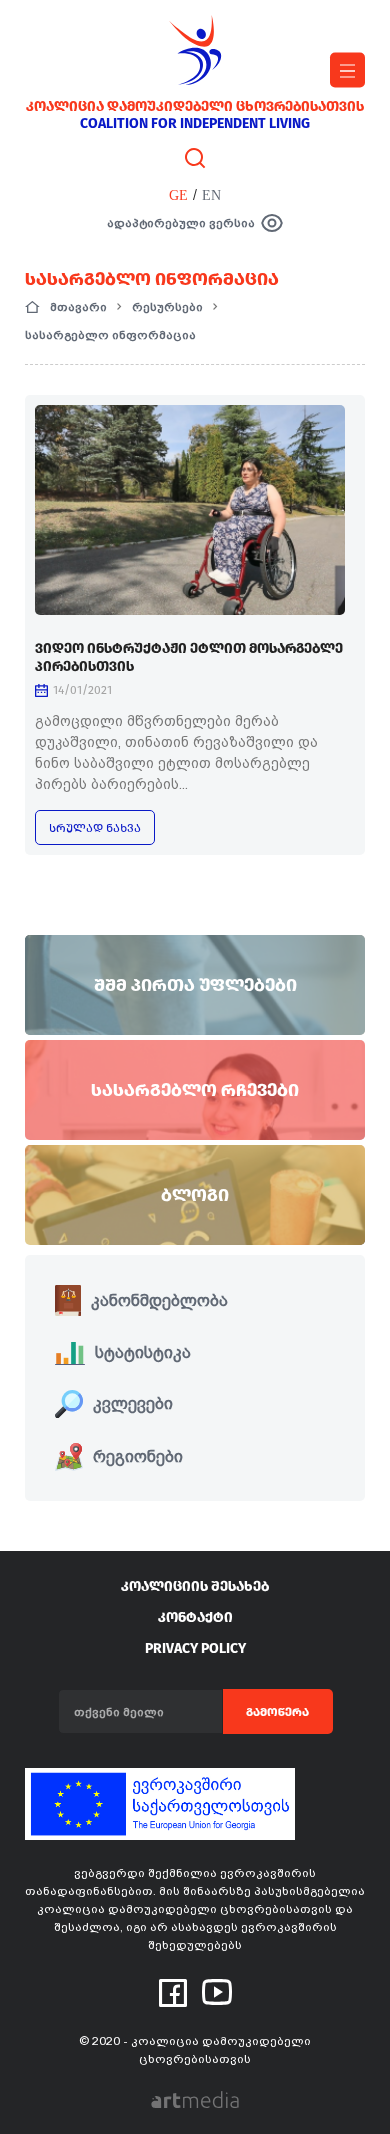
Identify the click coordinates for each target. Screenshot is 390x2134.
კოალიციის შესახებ (195, 1586)
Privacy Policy (195, 1648)
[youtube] (217, 1991)
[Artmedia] (195, 2098)
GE (178, 195)
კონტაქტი (195, 1617)
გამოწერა (277, 1712)
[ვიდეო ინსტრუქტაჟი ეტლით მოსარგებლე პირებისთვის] (190, 510)
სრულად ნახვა (95, 828)
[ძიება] (195, 157)
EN (211, 195)
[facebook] (173, 1992)
